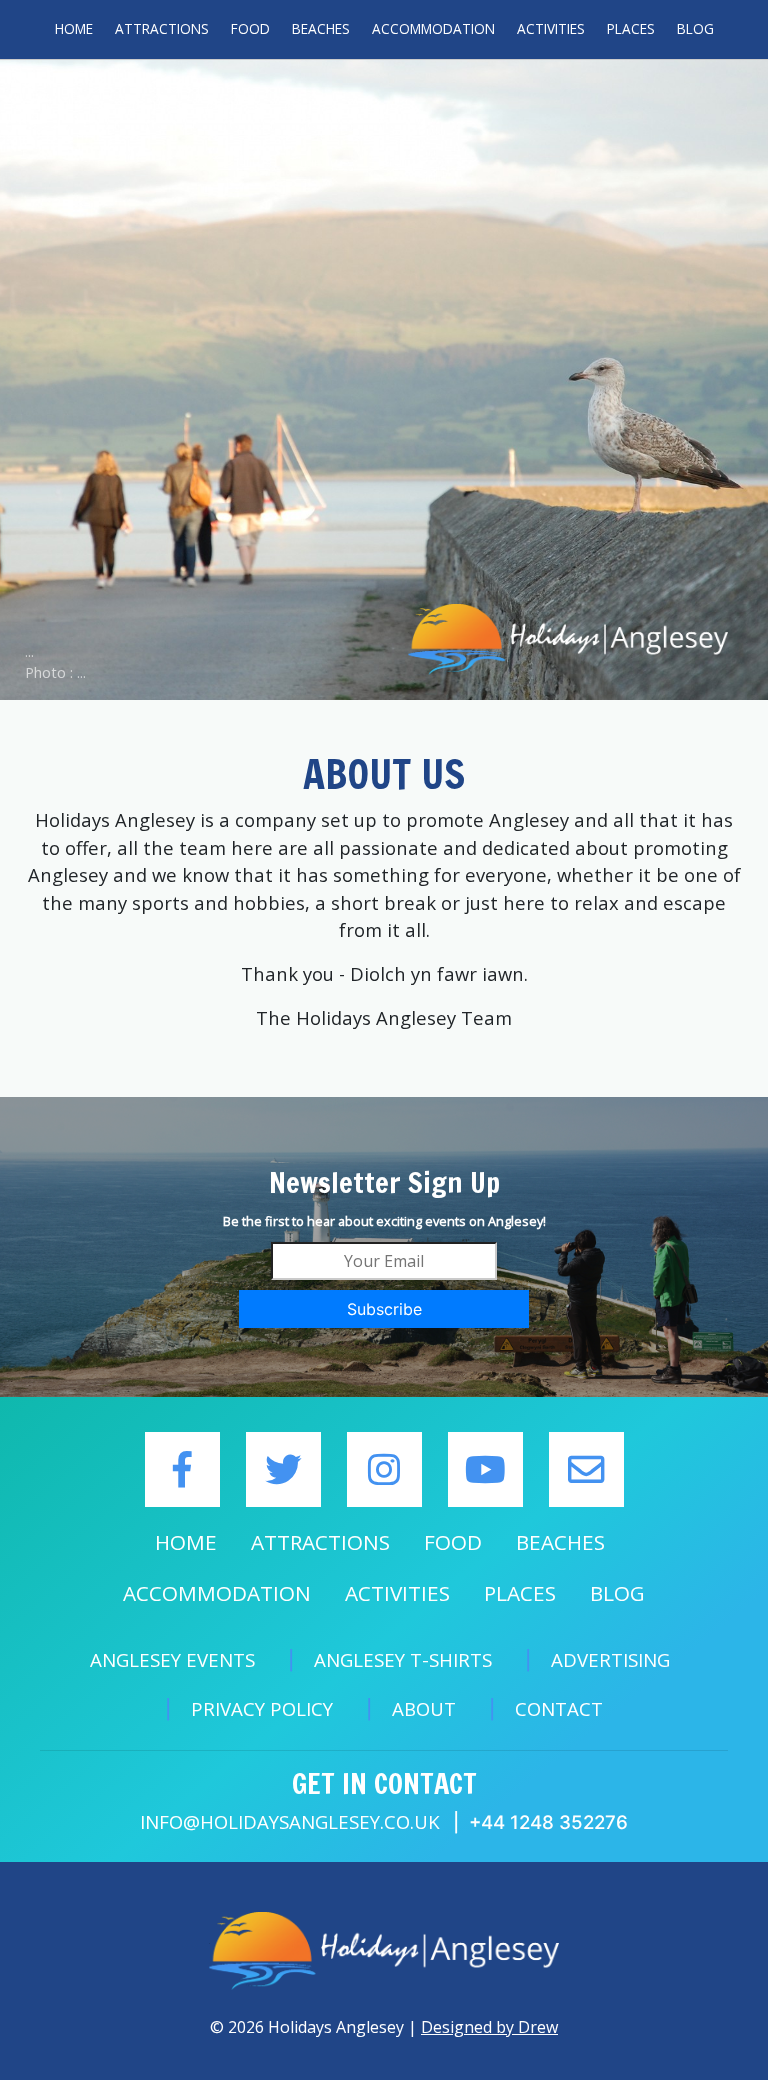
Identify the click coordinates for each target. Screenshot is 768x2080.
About (424, 1708)
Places (631, 28)
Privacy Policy (262, 1708)
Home (74, 28)
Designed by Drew (489, 2027)
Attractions (162, 28)
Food (250, 28)
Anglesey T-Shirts (403, 1659)
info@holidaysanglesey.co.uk (290, 1821)
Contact (559, 1708)
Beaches (321, 28)
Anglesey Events (172, 1659)
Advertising (610, 1659)
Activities (551, 28)
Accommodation (433, 28)
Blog (695, 28)
